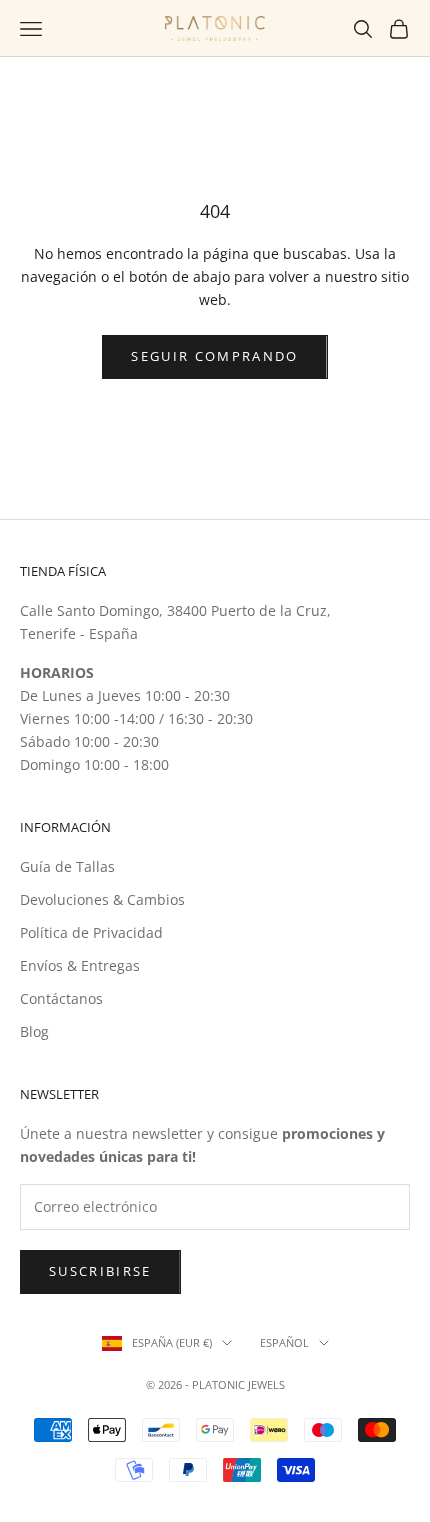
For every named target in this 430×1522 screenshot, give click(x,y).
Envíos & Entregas (80, 965)
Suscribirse (100, 1271)
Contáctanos (61, 998)
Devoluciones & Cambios (102, 899)
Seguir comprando (214, 356)
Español (284, 1342)
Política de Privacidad (91, 932)
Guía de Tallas (67, 866)
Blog (34, 1031)
